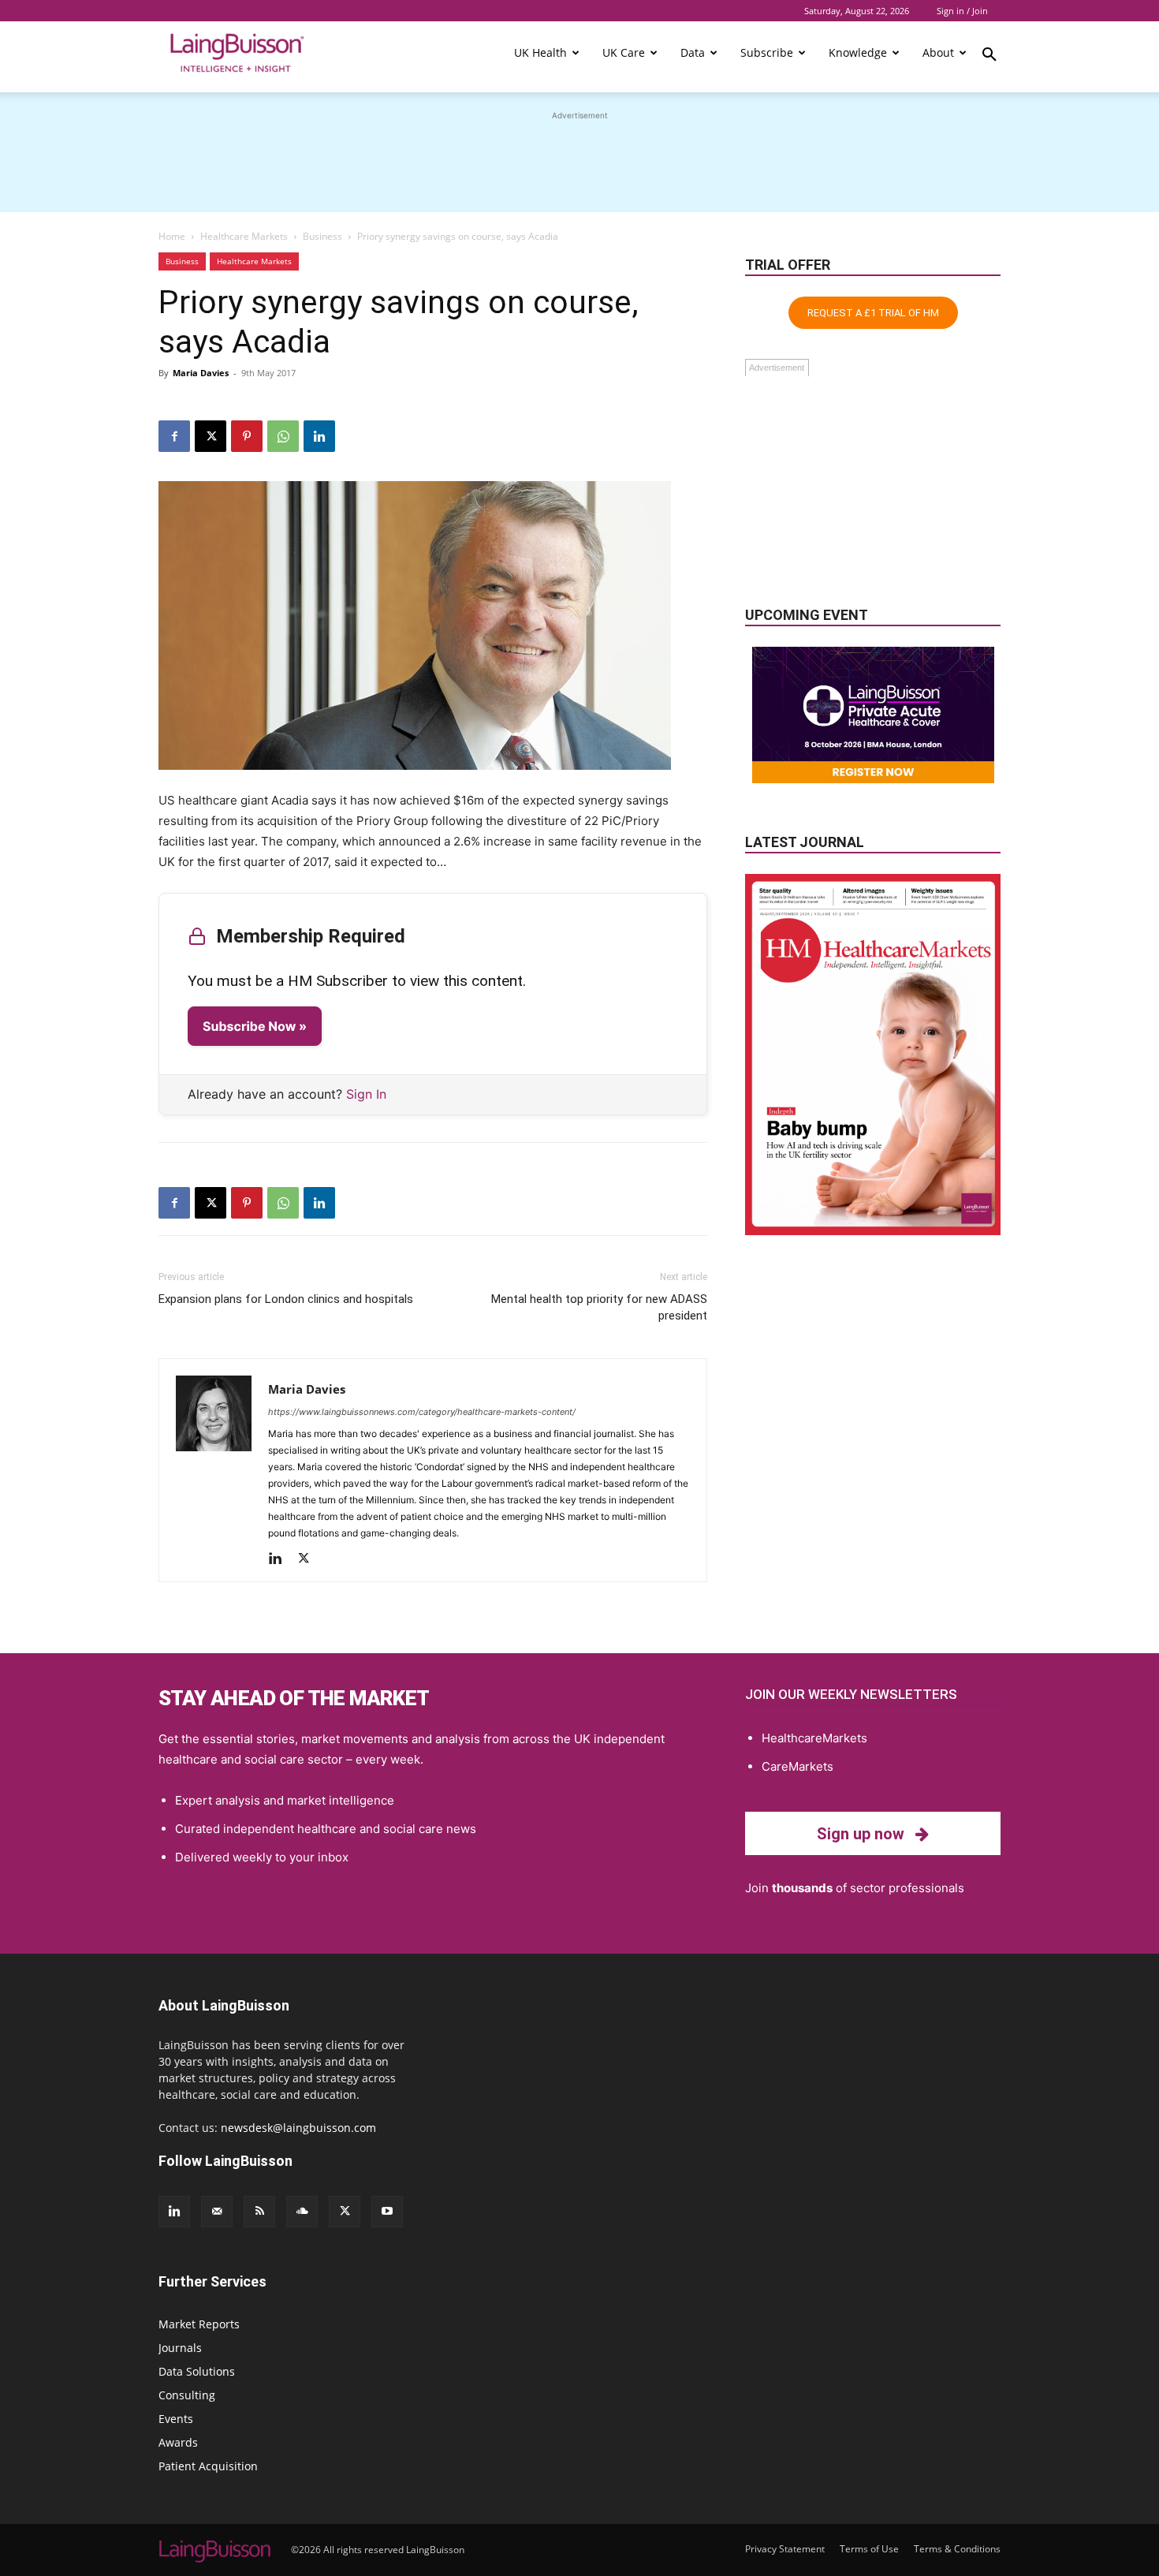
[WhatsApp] (283, 436)
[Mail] (217, 2212)
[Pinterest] (247, 436)
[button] (989, 57)
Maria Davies (201, 373)
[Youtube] (387, 2212)
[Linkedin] (319, 436)
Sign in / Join (962, 11)
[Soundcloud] (302, 2212)
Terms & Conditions (957, 2549)
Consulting (187, 2395)
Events (176, 2419)
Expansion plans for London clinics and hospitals (286, 1299)
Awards (178, 2442)
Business (322, 236)
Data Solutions (197, 2371)
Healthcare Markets (244, 236)
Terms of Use (869, 2549)
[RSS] (259, 2212)
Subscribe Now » (255, 1026)
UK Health (540, 52)
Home (172, 236)
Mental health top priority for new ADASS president (599, 1307)
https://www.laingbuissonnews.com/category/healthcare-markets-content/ (422, 1412)
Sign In (366, 1094)
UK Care (624, 52)
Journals (180, 2348)
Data (693, 52)
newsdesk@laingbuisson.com (298, 2128)
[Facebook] (174, 436)
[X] (211, 436)
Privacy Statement (785, 2549)
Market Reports (199, 2324)
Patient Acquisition (208, 2466)
